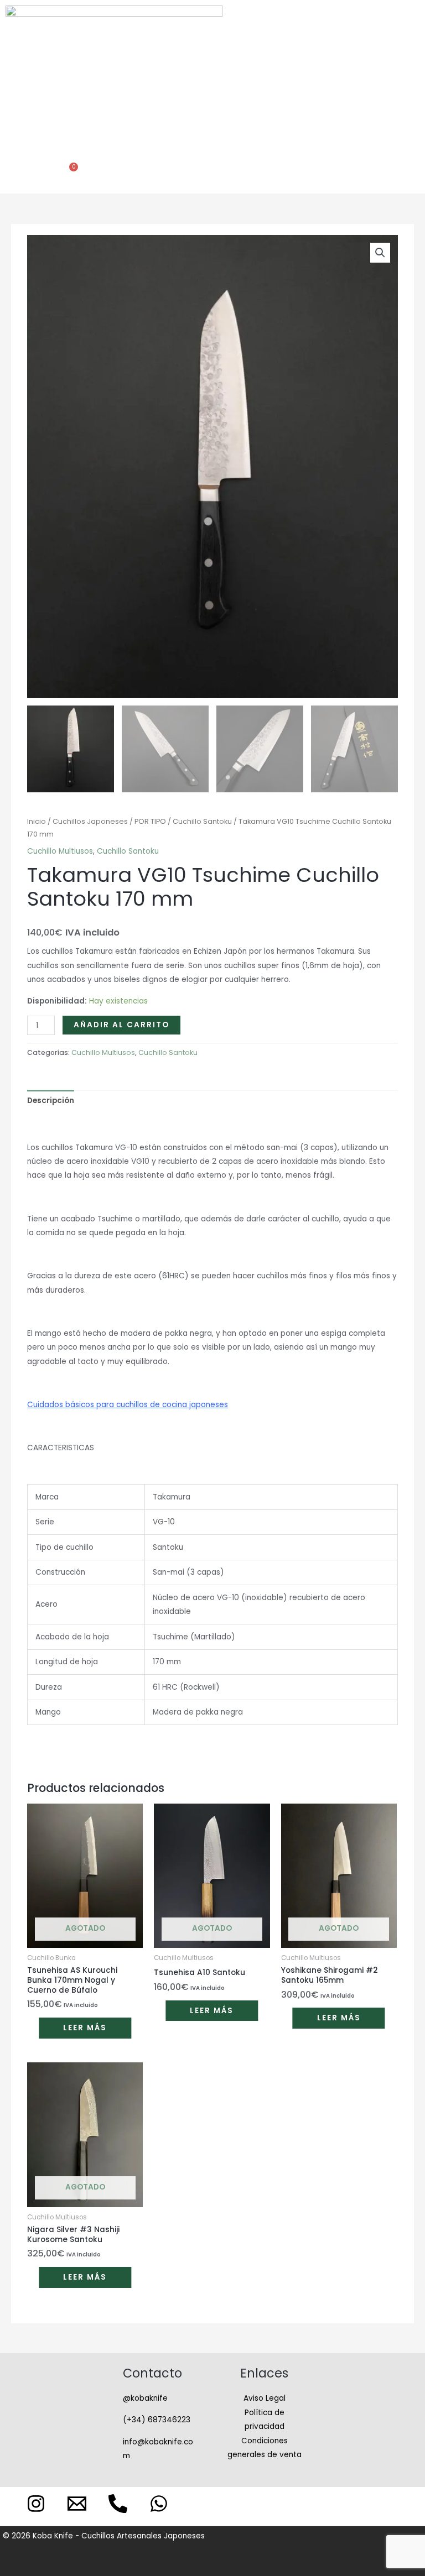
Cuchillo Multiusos (60, 851)
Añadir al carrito (121, 1025)
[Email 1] (77, 2504)
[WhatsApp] (159, 2504)
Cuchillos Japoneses (90, 821)
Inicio (37, 821)
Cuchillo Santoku (202, 821)
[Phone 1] (118, 2504)
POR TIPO (150, 821)
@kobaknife (145, 2398)
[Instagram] (36, 2504)
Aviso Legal (265, 2398)
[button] (210, 76)
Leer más (85, 2028)
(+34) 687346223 (157, 2420)
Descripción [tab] (51, 1101)
